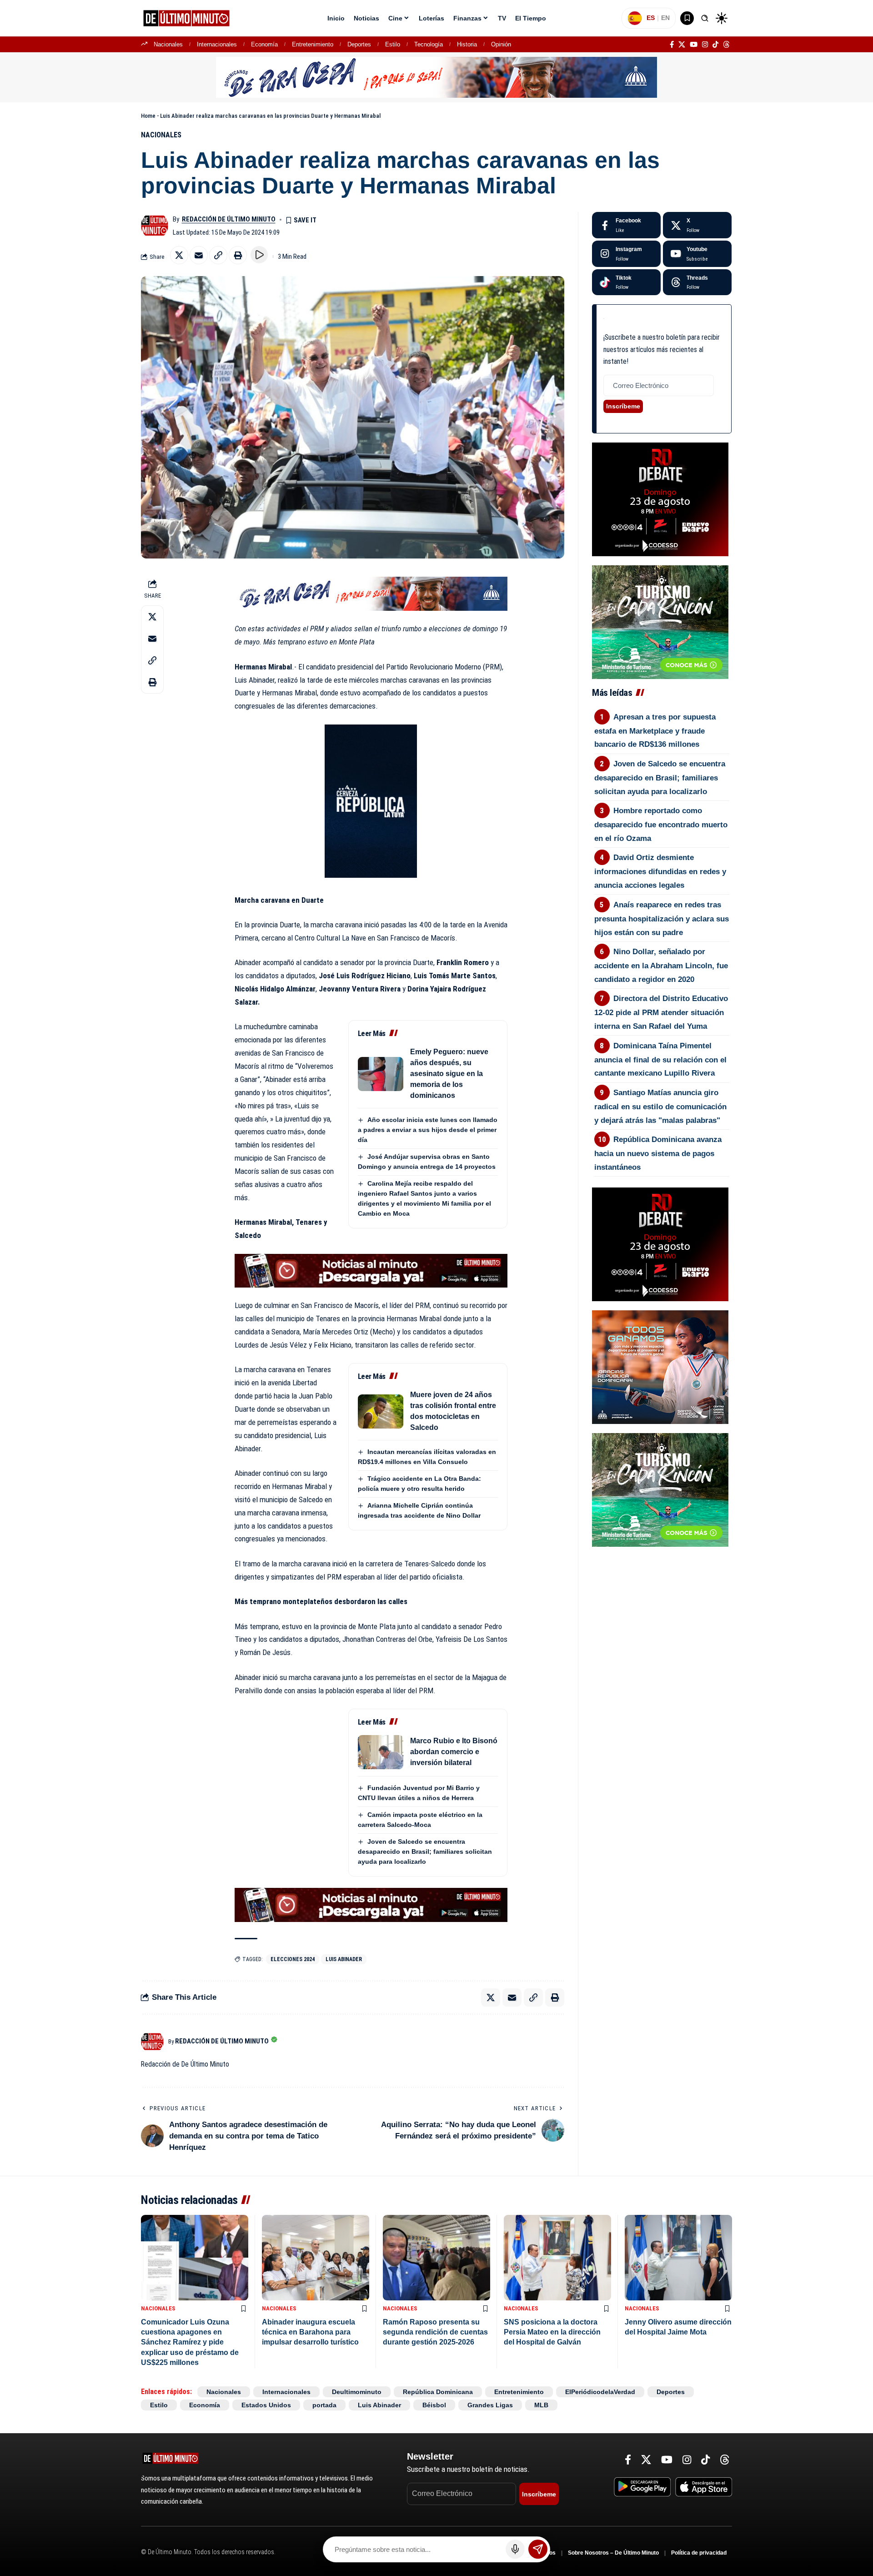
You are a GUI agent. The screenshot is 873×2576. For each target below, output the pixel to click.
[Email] (199, 255)
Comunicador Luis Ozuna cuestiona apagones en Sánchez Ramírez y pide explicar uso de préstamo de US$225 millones (190, 2342)
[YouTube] (694, 45)
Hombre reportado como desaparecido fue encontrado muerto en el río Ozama (661, 825)
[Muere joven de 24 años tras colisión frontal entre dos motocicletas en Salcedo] (381, 1411)
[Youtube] (697, 254)
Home (148, 116)
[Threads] (726, 45)
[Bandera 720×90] (371, 593)
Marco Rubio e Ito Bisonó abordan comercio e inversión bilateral (454, 1752)
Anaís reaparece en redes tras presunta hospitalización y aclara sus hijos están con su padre (662, 919)
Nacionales (168, 44)
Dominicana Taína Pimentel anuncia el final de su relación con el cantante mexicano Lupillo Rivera (660, 1060)
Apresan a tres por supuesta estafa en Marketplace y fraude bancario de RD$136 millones (655, 731)
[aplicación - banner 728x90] (371, 1270)
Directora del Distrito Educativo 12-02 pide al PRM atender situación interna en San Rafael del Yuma (661, 1012)
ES (651, 18)
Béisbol (434, 2405)
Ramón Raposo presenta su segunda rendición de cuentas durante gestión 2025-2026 (435, 2332)
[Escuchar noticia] (259, 255)
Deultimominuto (357, 2392)
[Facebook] (672, 45)
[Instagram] (705, 45)
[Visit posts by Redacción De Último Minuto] (155, 226)
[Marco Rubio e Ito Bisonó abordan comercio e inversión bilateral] (381, 1752)
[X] (682, 45)
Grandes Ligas (490, 2405)
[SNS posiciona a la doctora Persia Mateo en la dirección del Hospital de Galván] (557, 2258)
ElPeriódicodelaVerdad (600, 2392)
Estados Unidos (266, 2405)
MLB (541, 2405)
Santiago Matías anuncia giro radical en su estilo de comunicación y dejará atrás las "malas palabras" (660, 1107)
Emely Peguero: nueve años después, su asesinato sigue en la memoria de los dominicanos (449, 1074)
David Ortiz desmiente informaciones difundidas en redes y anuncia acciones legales (660, 871)
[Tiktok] (626, 282)
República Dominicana (438, 2392)
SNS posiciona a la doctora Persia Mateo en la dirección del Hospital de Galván (552, 2332)
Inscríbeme (623, 406)
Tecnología (429, 44)
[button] (705, 18)
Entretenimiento (313, 44)
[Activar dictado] (515, 2549)
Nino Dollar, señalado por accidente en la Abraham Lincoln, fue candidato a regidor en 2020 (661, 966)
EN (665, 18)
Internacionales (217, 44)
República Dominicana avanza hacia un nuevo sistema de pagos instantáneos (658, 1153)
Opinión (501, 44)
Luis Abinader (344, 1959)
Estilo (393, 44)
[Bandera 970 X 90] (436, 77)
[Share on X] (179, 255)
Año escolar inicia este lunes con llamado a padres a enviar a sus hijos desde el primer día (428, 1130)
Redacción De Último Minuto (229, 219)
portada (324, 2405)
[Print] (238, 255)
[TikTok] (715, 45)
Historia (467, 44)
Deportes (359, 44)
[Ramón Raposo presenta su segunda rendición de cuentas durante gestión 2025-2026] (436, 2258)
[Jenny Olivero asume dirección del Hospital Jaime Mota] (678, 2258)
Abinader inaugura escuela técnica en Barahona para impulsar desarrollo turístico (310, 2332)
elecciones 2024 (293, 1959)
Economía (264, 44)
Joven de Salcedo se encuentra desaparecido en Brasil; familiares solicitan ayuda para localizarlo (425, 1851)
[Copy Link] (218, 255)
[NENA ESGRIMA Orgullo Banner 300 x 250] (660, 1367)
